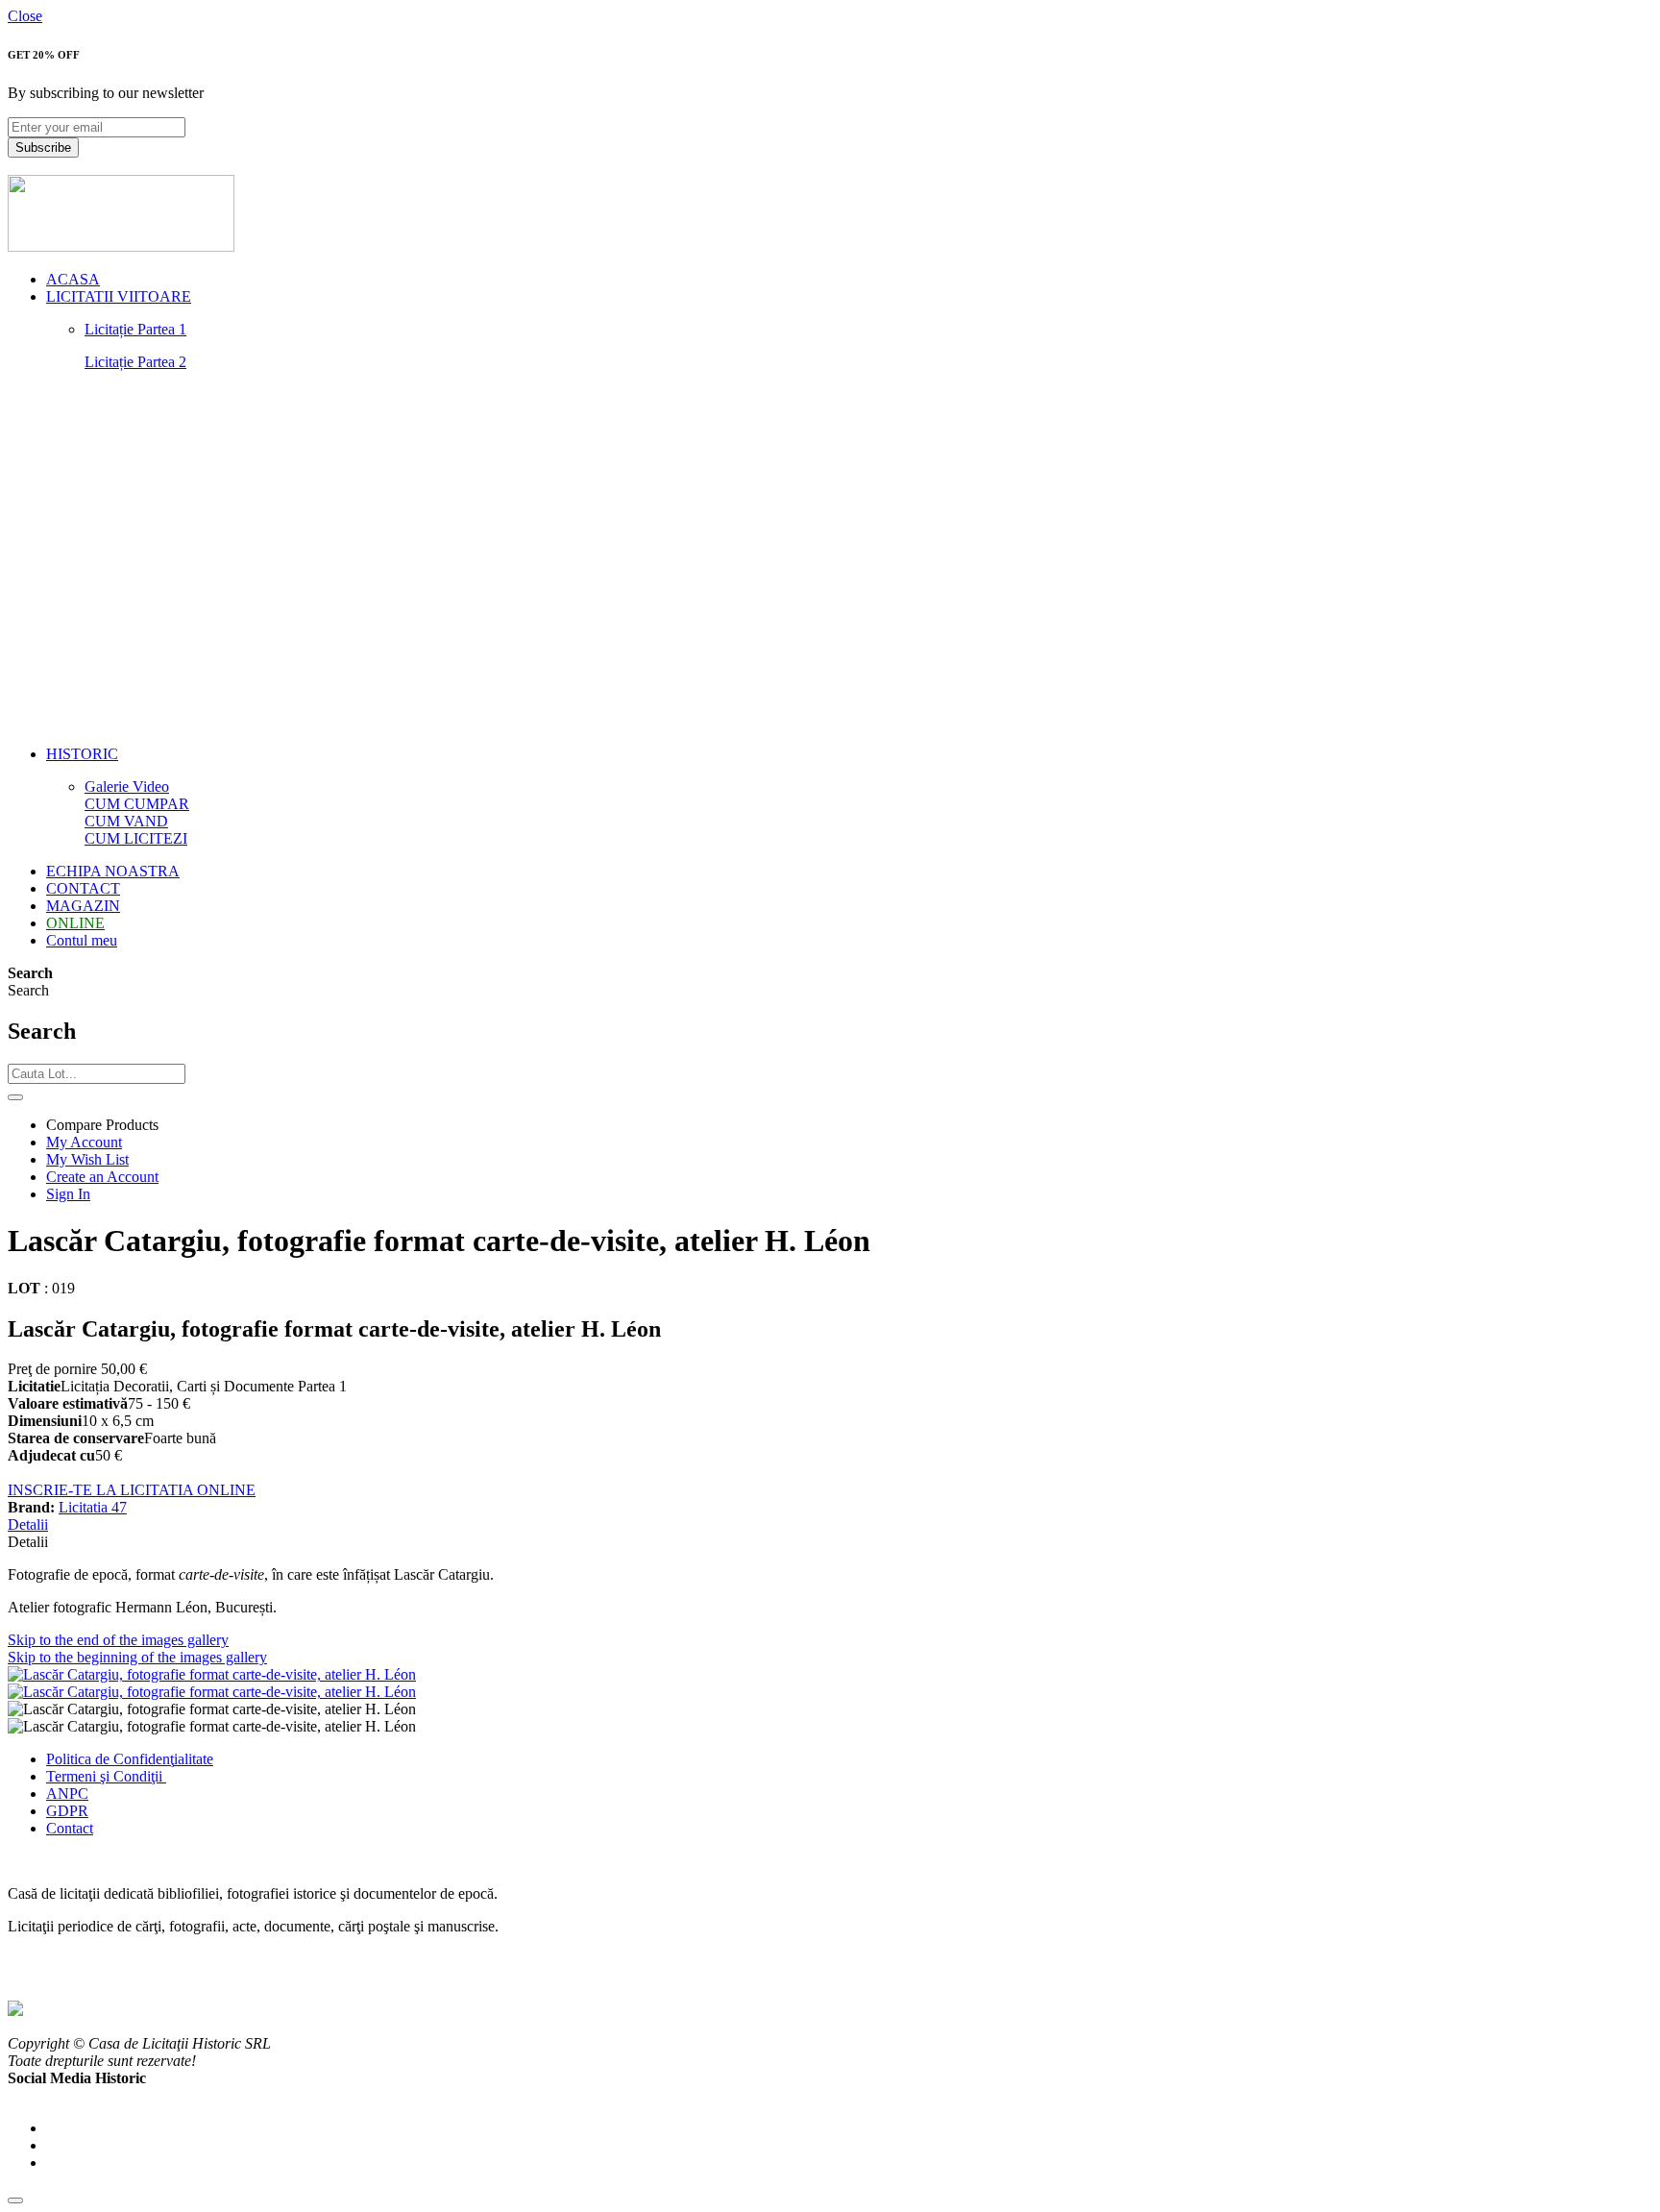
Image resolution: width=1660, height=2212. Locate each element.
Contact (70, 1828)
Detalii (28, 1524)
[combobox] (97, 1074)
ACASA (73, 279)
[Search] (15, 1097)
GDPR (67, 1811)
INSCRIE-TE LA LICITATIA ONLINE (132, 1490)
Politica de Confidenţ (110, 1759)
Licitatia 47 (93, 1507)
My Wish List (87, 1159)
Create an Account (102, 1177)
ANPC (67, 1794)
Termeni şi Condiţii (106, 1776)
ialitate (194, 1759)
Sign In (68, 1194)
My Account (84, 1142)
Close (25, 16)
